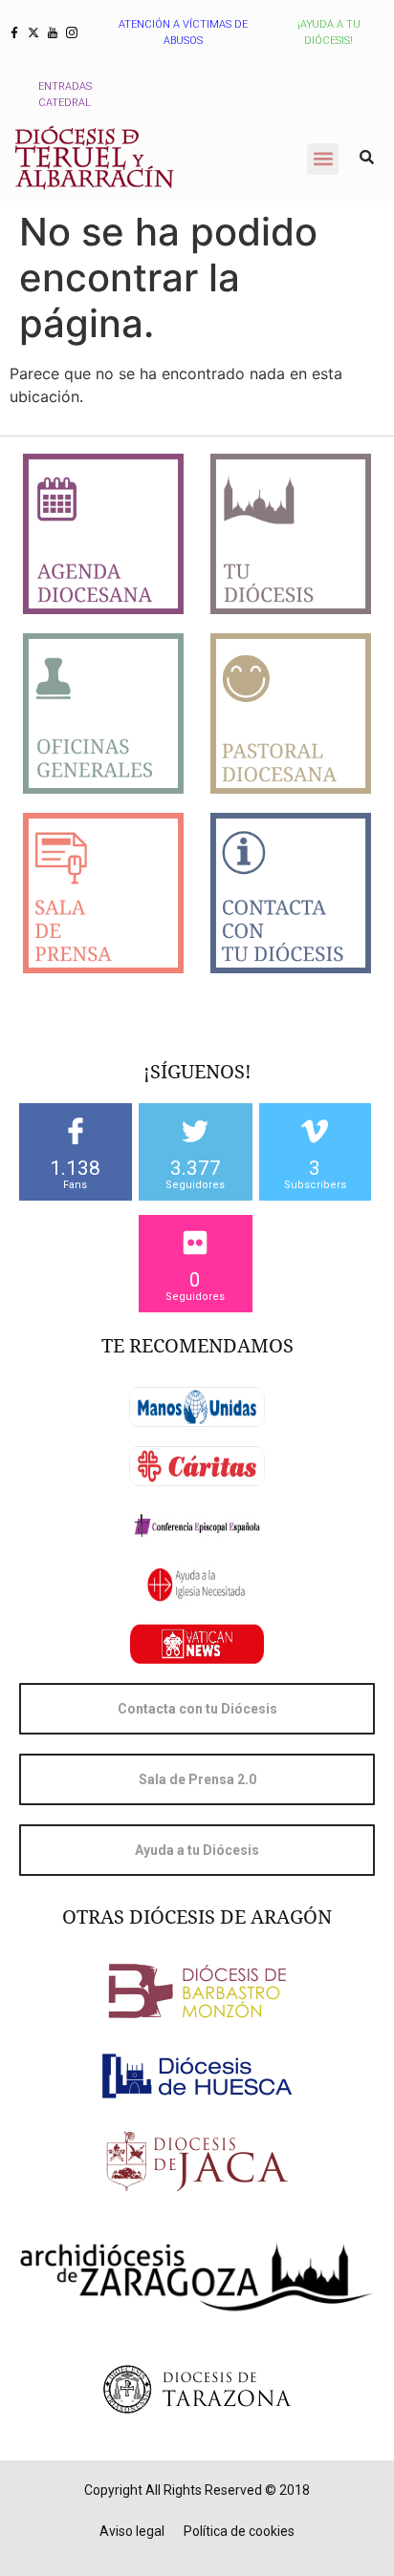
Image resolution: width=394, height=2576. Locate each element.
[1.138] (76, 1131)
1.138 (75, 1168)
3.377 (196, 1168)
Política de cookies (239, 2531)
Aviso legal (132, 2531)
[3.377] (195, 1131)
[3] (315, 1131)
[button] (323, 159)
